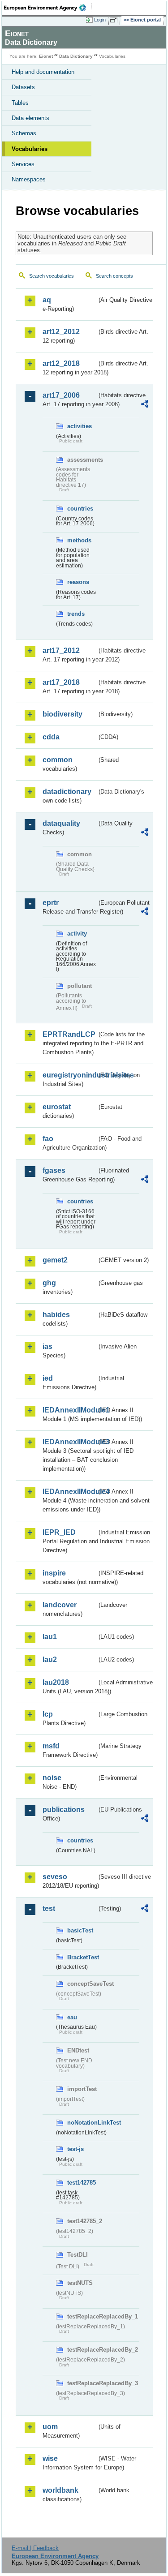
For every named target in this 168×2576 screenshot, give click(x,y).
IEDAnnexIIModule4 (70, 1492)
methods (79, 540)
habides (56, 1315)
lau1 (50, 1637)
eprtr (51, 903)
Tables (20, 103)
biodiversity (62, 714)
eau (72, 2017)
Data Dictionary (76, 56)
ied (48, 1378)
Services (23, 164)
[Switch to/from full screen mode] (115, 20)
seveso (55, 1877)
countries (80, 509)
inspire (54, 1573)
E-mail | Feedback (35, 2548)
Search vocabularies (52, 276)
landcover (60, 1605)
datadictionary (67, 792)
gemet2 (55, 1260)
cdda (51, 737)
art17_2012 (61, 650)
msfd (51, 1746)
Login (100, 20)
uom (50, 2427)
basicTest (80, 1930)
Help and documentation (43, 72)
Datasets (23, 87)
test (49, 1908)
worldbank (60, 2490)
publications (64, 1810)
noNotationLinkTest (82, 2123)
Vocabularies (30, 149)
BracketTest (82, 1957)
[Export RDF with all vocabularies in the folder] (145, 405)
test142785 (82, 2183)
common (58, 760)
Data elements (30, 118)
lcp (48, 1714)
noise (52, 1778)
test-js (75, 2149)
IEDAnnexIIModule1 (70, 1410)
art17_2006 (61, 395)
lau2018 (56, 1682)
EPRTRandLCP (69, 1034)
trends (76, 614)
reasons (78, 582)
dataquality (61, 823)
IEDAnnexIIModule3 (70, 1442)
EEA (48, 8)
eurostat (57, 1107)
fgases (54, 1170)
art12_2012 (61, 332)
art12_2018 (61, 363)
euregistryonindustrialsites (70, 1075)
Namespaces (29, 179)
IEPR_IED (59, 1532)
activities (80, 426)
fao (48, 1139)
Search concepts (114, 276)
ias (47, 1346)
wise (50, 2458)
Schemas (24, 133)
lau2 (50, 1659)
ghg (49, 1283)
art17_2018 (61, 682)
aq (47, 300)
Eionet (46, 56)
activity (77, 934)
